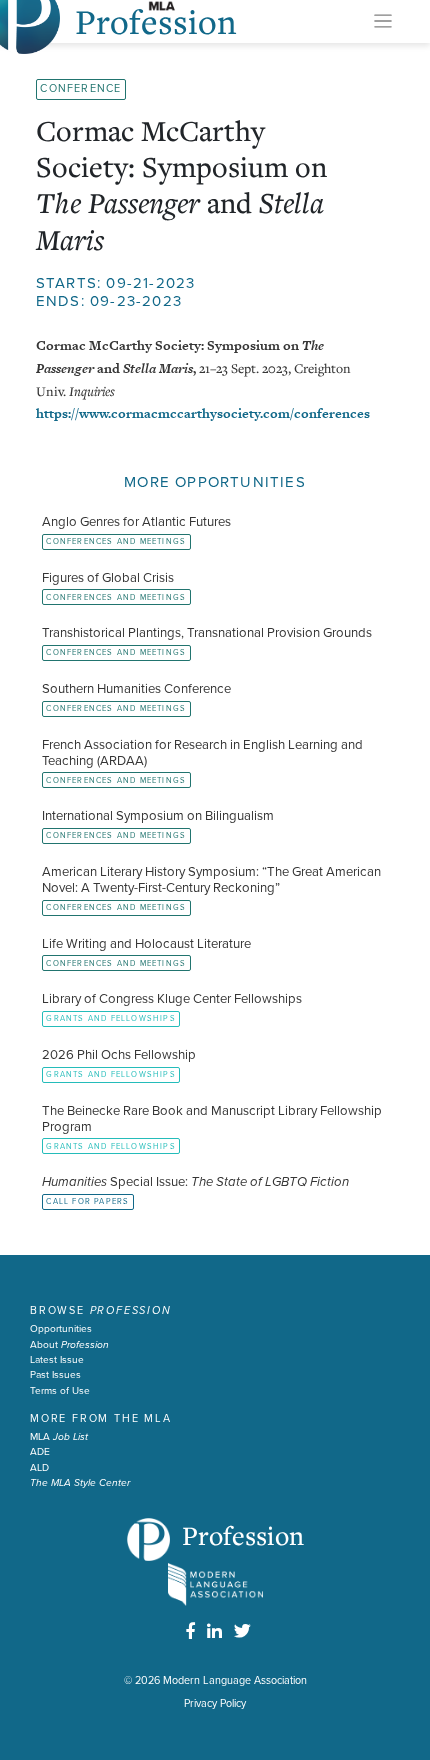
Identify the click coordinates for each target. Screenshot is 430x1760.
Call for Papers (87, 1201)
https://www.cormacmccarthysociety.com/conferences (203, 413)
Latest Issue (57, 1360)
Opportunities (61, 1329)
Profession (243, 1535)
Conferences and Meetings (116, 541)
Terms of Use (60, 1391)
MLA (59, 1437)
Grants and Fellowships (110, 1018)
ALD (39, 1468)
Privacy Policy (215, 1703)
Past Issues (55, 1375)
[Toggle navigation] (383, 21)
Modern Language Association (235, 1680)
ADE (40, 1452)
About (69, 1345)
